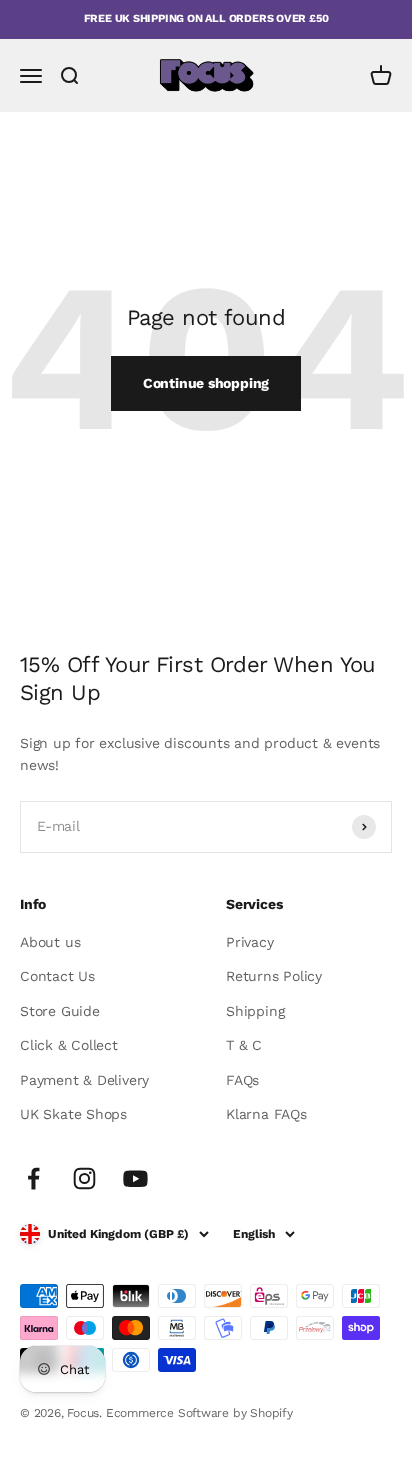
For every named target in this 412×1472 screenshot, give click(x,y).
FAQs (242, 1080)
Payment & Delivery (84, 1080)
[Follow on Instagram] (84, 1178)
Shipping (255, 1011)
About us (50, 942)
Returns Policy (274, 976)
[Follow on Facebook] (33, 1178)
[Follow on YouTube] (135, 1178)
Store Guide (60, 1011)
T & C (244, 1045)
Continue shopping (206, 383)
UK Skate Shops (73, 1114)
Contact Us (57, 976)
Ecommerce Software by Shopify (199, 1413)
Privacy (250, 942)
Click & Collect (69, 1045)
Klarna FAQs (266, 1114)
